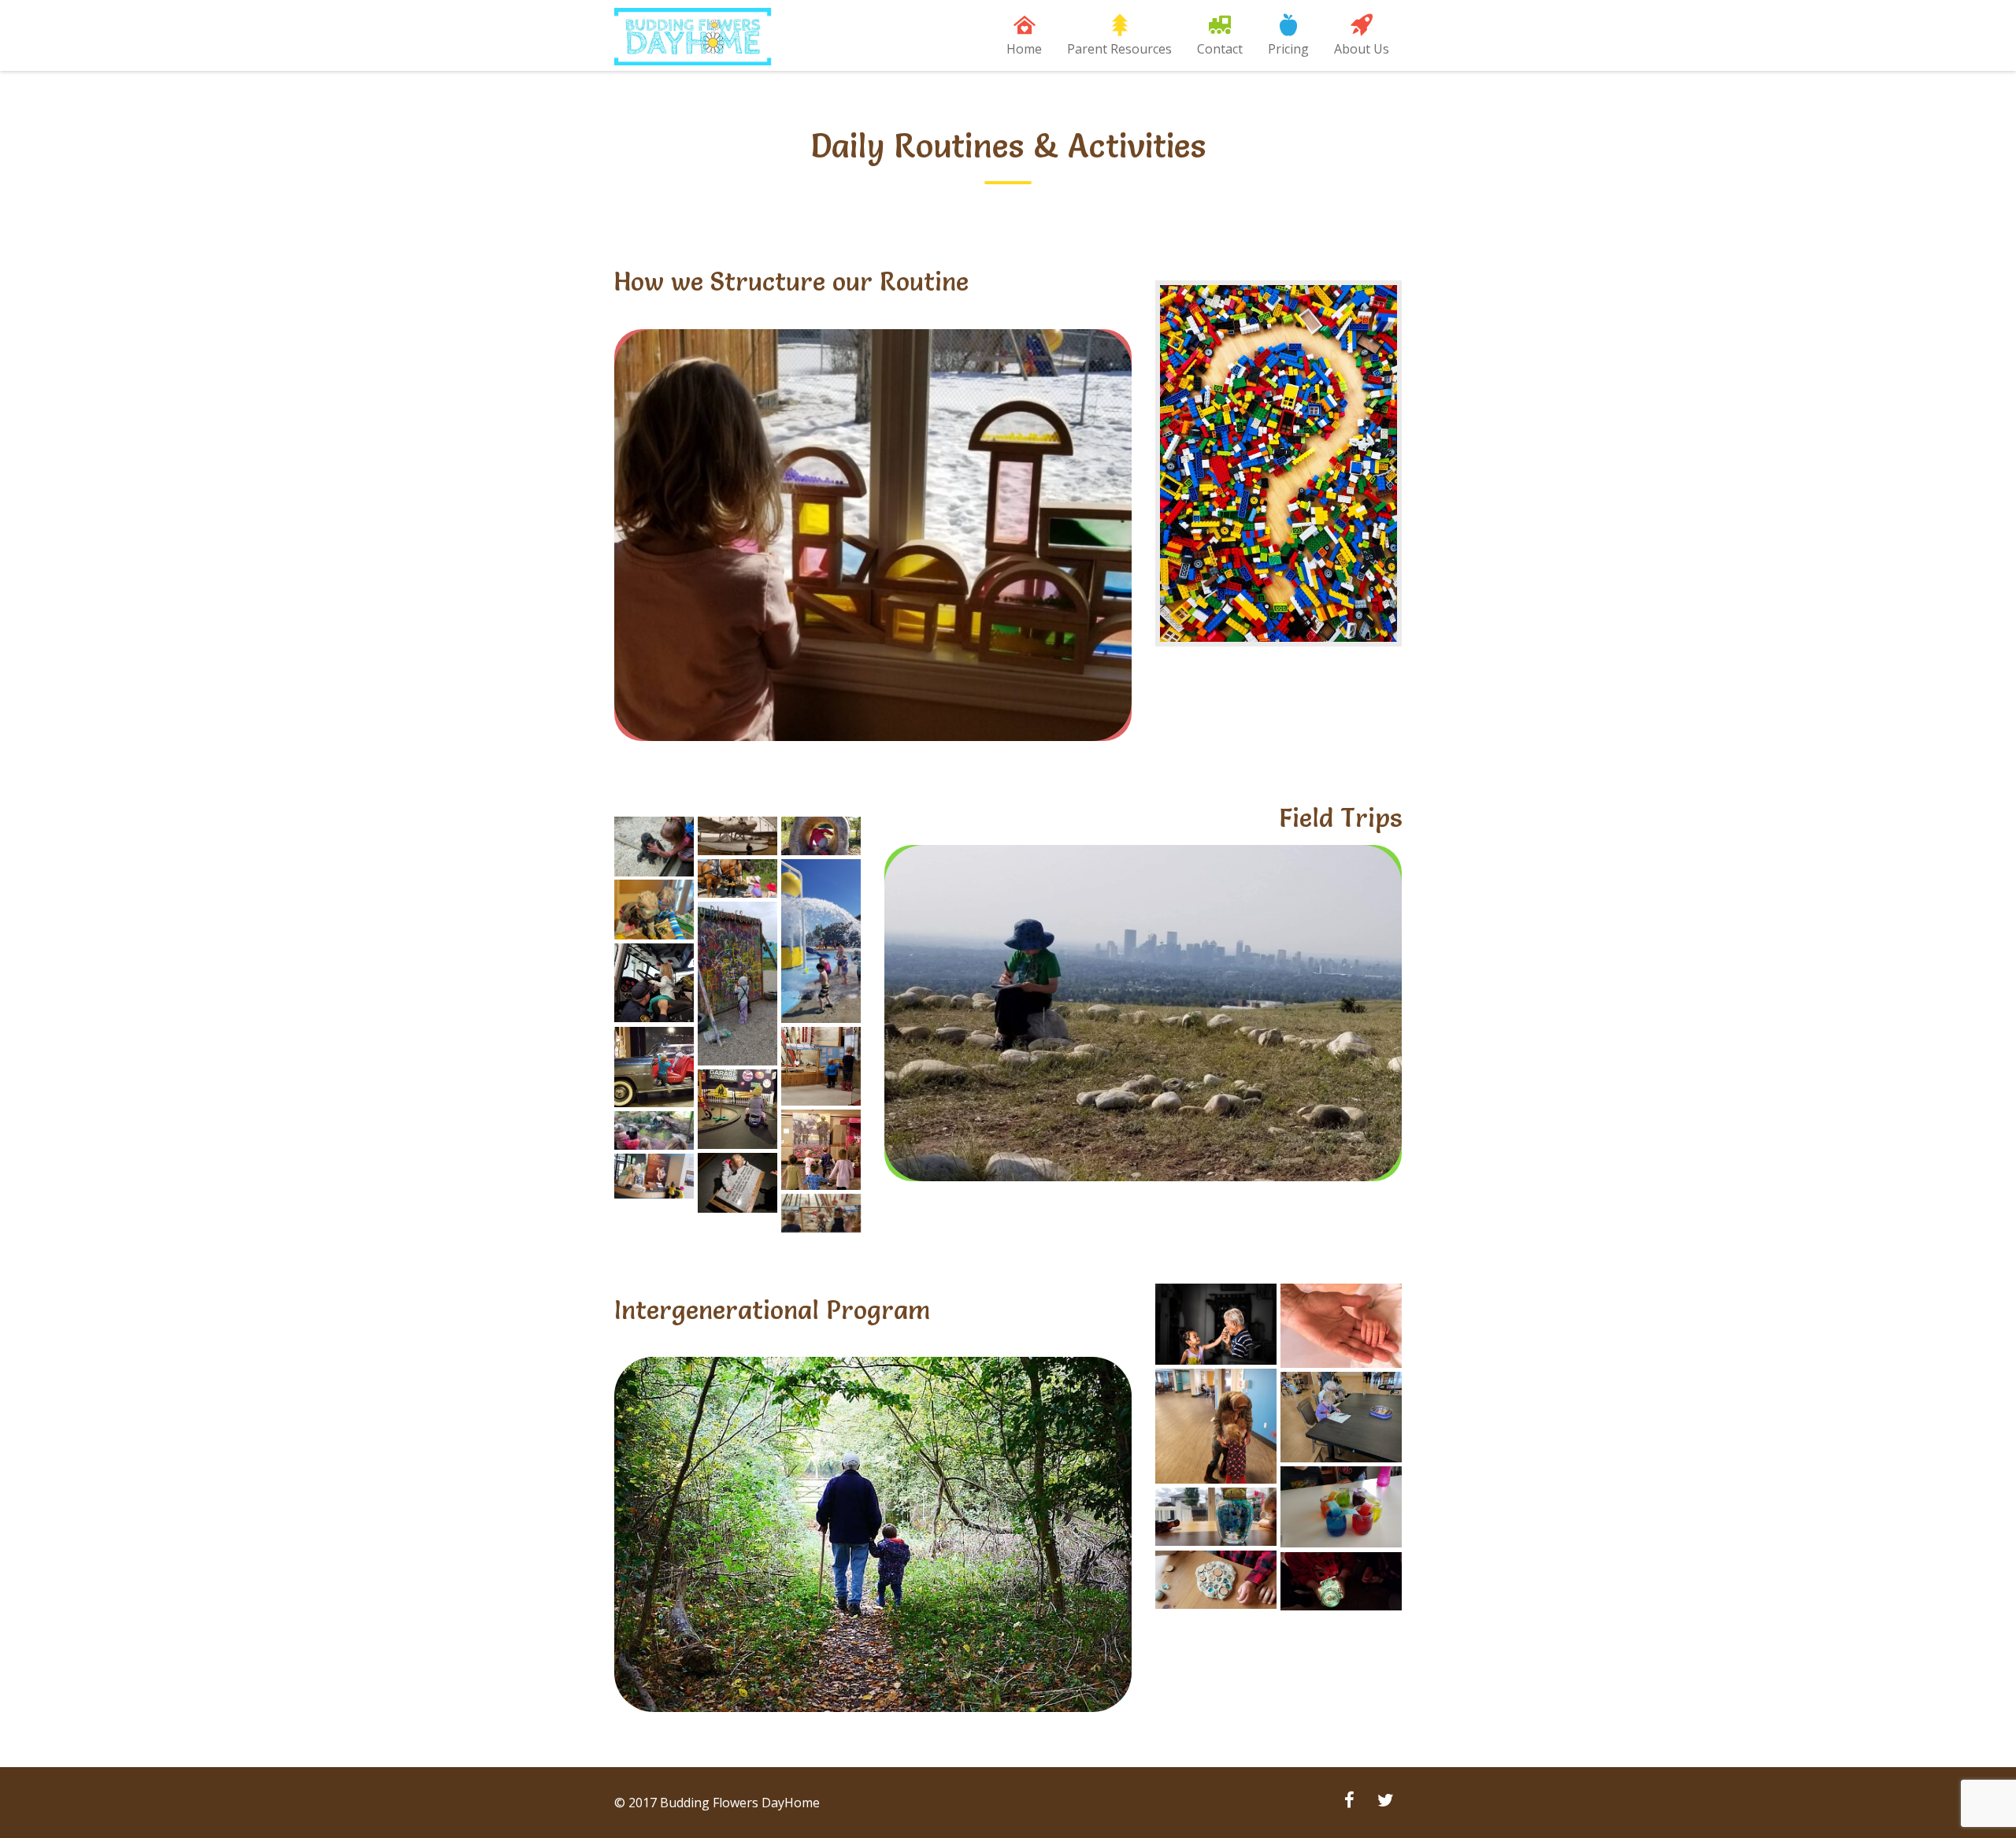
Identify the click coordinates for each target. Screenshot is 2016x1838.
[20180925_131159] (821, 836)
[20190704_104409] (1216, 1580)
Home (1024, 49)
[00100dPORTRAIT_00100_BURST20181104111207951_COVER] (654, 910)
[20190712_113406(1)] (821, 941)
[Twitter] (1385, 1802)
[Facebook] (1349, 1802)
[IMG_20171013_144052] (1341, 1417)
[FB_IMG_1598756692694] (737, 1109)
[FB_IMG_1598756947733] (1216, 1427)
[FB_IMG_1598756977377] (654, 983)
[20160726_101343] (654, 1176)
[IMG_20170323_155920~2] (1341, 1507)
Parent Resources (1119, 49)
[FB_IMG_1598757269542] (654, 1130)
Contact (1220, 49)
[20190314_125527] (1341, 1582)
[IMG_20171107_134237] (737, 1183)
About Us (1362, 49)
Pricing (1288, 49)
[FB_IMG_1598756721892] (654, 1067)
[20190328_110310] (737, 836)
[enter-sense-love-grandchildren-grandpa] (1216, 1324)
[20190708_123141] (1216, 1517)
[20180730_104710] (737, 878)
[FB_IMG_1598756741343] (821, 1150)
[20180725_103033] (821, 1213)
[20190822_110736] (737, 984)
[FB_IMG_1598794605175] (654, 847)
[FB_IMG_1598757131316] (821, 1066)
